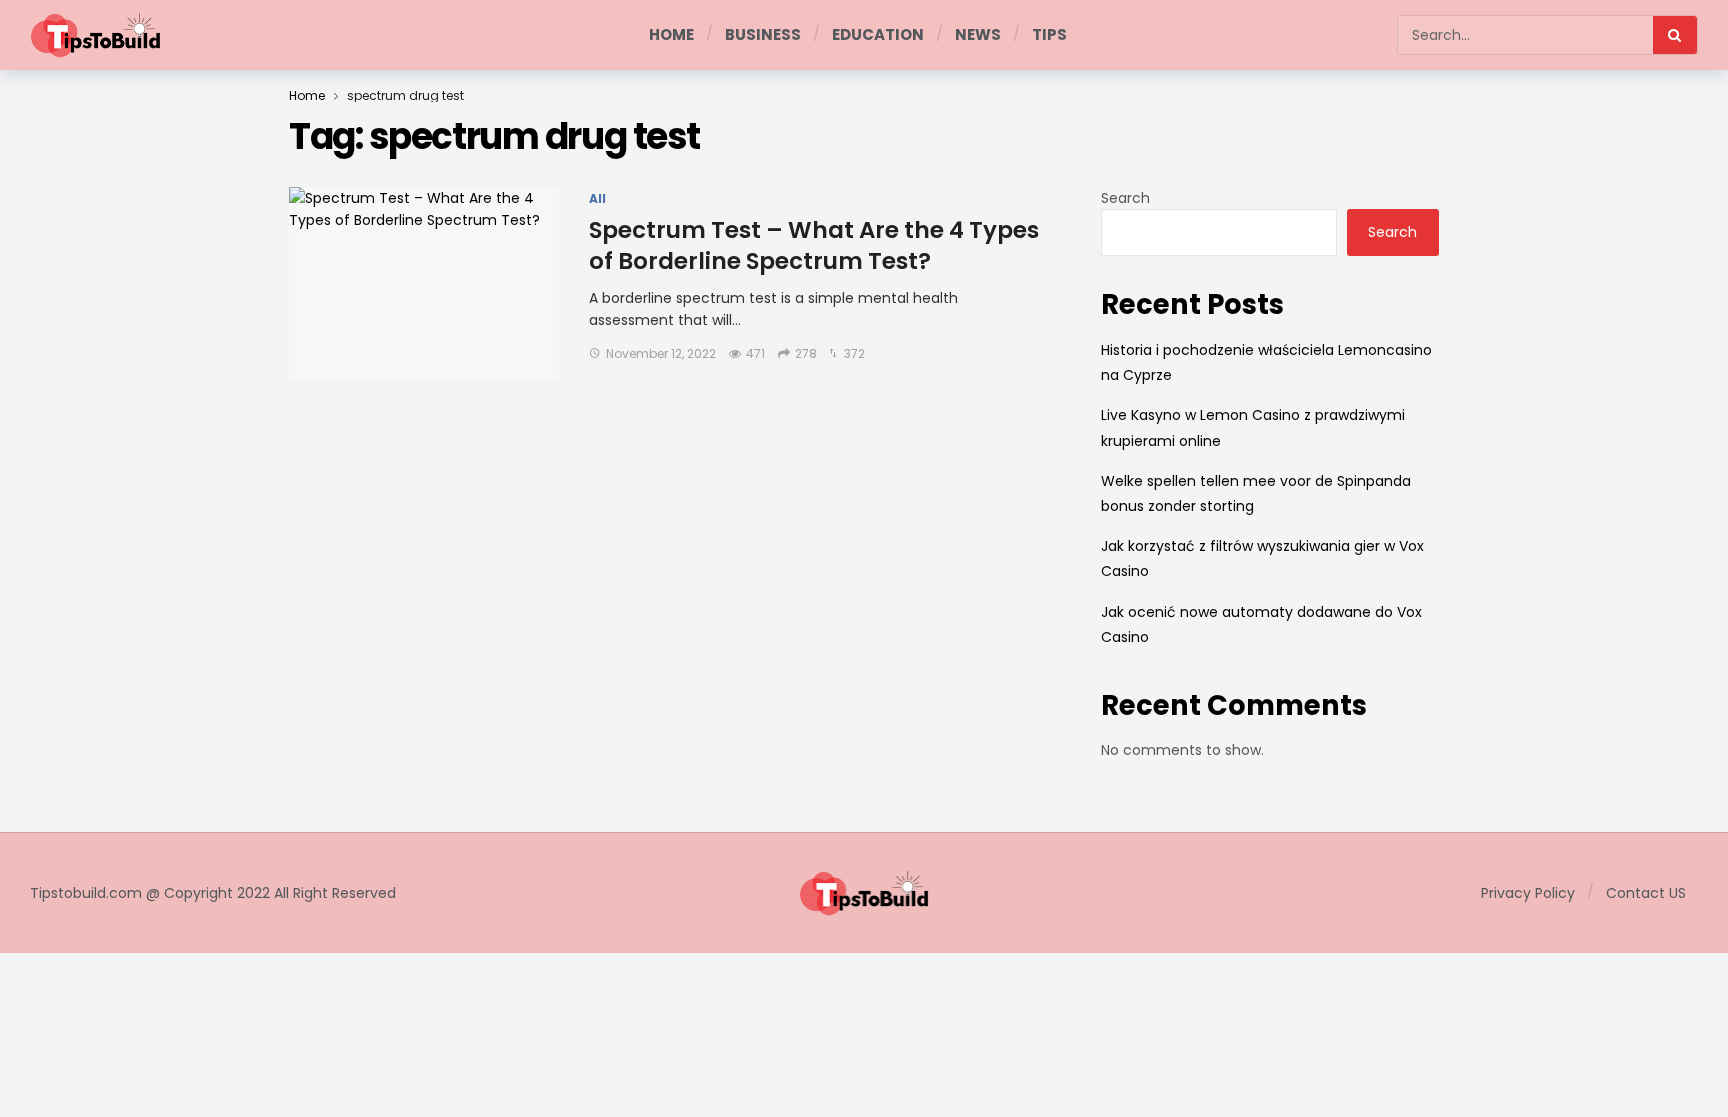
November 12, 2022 (661, 353)
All (597, 199)
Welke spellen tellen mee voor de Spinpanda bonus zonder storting (1256, 493)
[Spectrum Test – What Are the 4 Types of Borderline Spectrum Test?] (424, 283)
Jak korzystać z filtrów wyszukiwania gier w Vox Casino (1262, 558)
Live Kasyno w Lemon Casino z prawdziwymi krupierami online (1253, 427)
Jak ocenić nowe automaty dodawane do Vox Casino (1261, 624)
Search (1125, 198)
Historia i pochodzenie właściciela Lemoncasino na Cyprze (1266, 362)
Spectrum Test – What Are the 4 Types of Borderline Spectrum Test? (814, 245)
